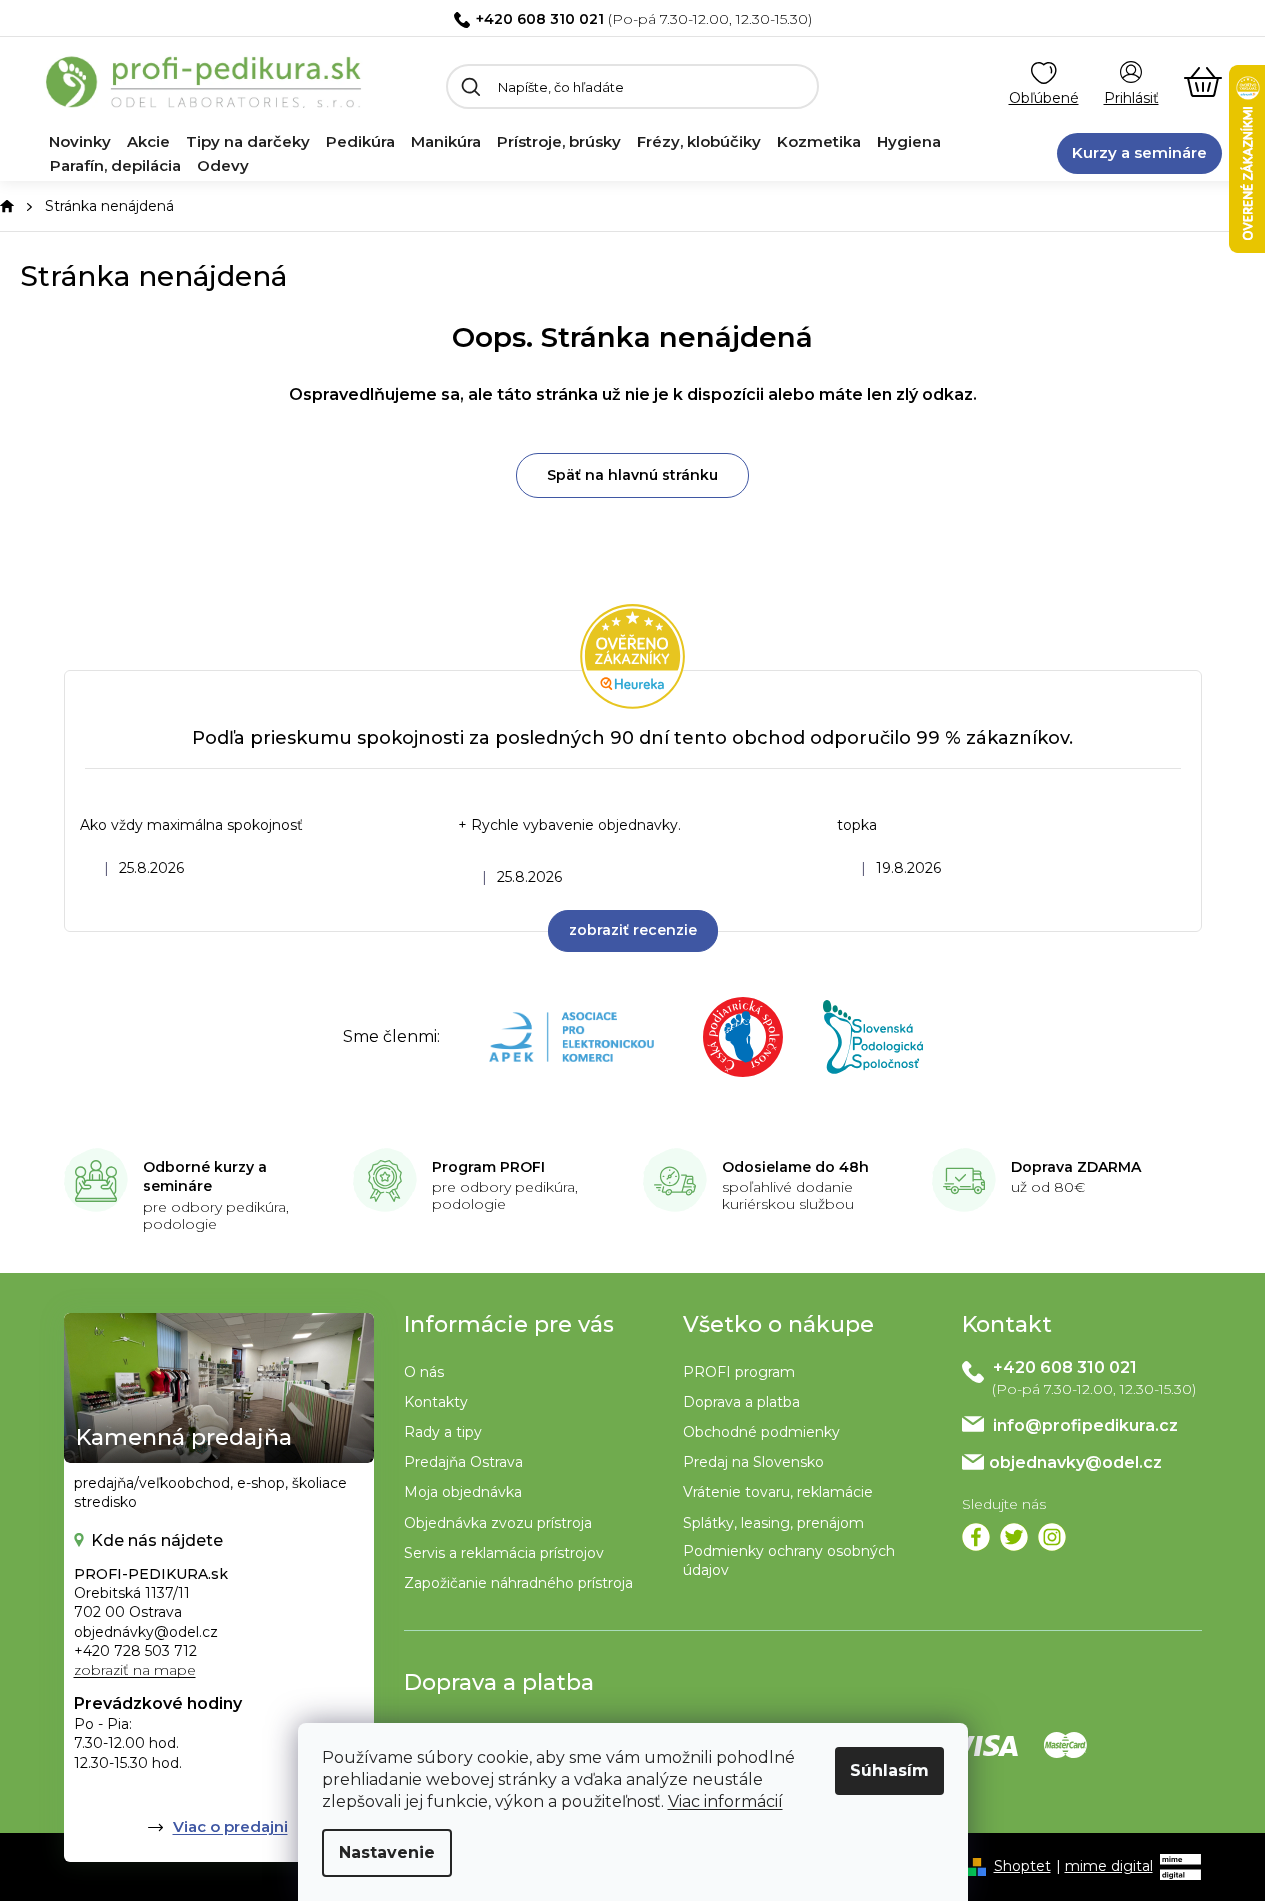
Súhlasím (889, 1770)
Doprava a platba (741, 1402)
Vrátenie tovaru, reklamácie (778, 1492)
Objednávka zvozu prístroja (498, 1523)
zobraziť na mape (135, 1670)
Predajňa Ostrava (463, 1462)
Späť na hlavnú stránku (632, 475)
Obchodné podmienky (761, 1432)
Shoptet (1022, 1866)
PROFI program (739, 1372)
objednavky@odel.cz (1075, 1462)
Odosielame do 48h (795, 1167)
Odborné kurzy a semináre (205, 1177)
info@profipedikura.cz (1085, 1425)
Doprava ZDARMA (1076, 1167)
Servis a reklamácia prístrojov (504, 1553)
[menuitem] (80, 142)
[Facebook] (976, 1537)
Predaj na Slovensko (753, 1462)
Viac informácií (725, 1801)
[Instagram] (1052, 1537)
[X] (1014, 1537)
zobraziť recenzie (633, 930)
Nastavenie (387, 1852)
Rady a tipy (443, 1432)
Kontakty (436, 1402)
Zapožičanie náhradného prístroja (518, 1583)
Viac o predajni (230, 1826)
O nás (424, 1372)
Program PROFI (488, 1167)
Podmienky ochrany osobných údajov (789, 1560)
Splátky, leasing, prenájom (773, 1523)
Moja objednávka (463, 1492)
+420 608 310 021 (540, 19)
